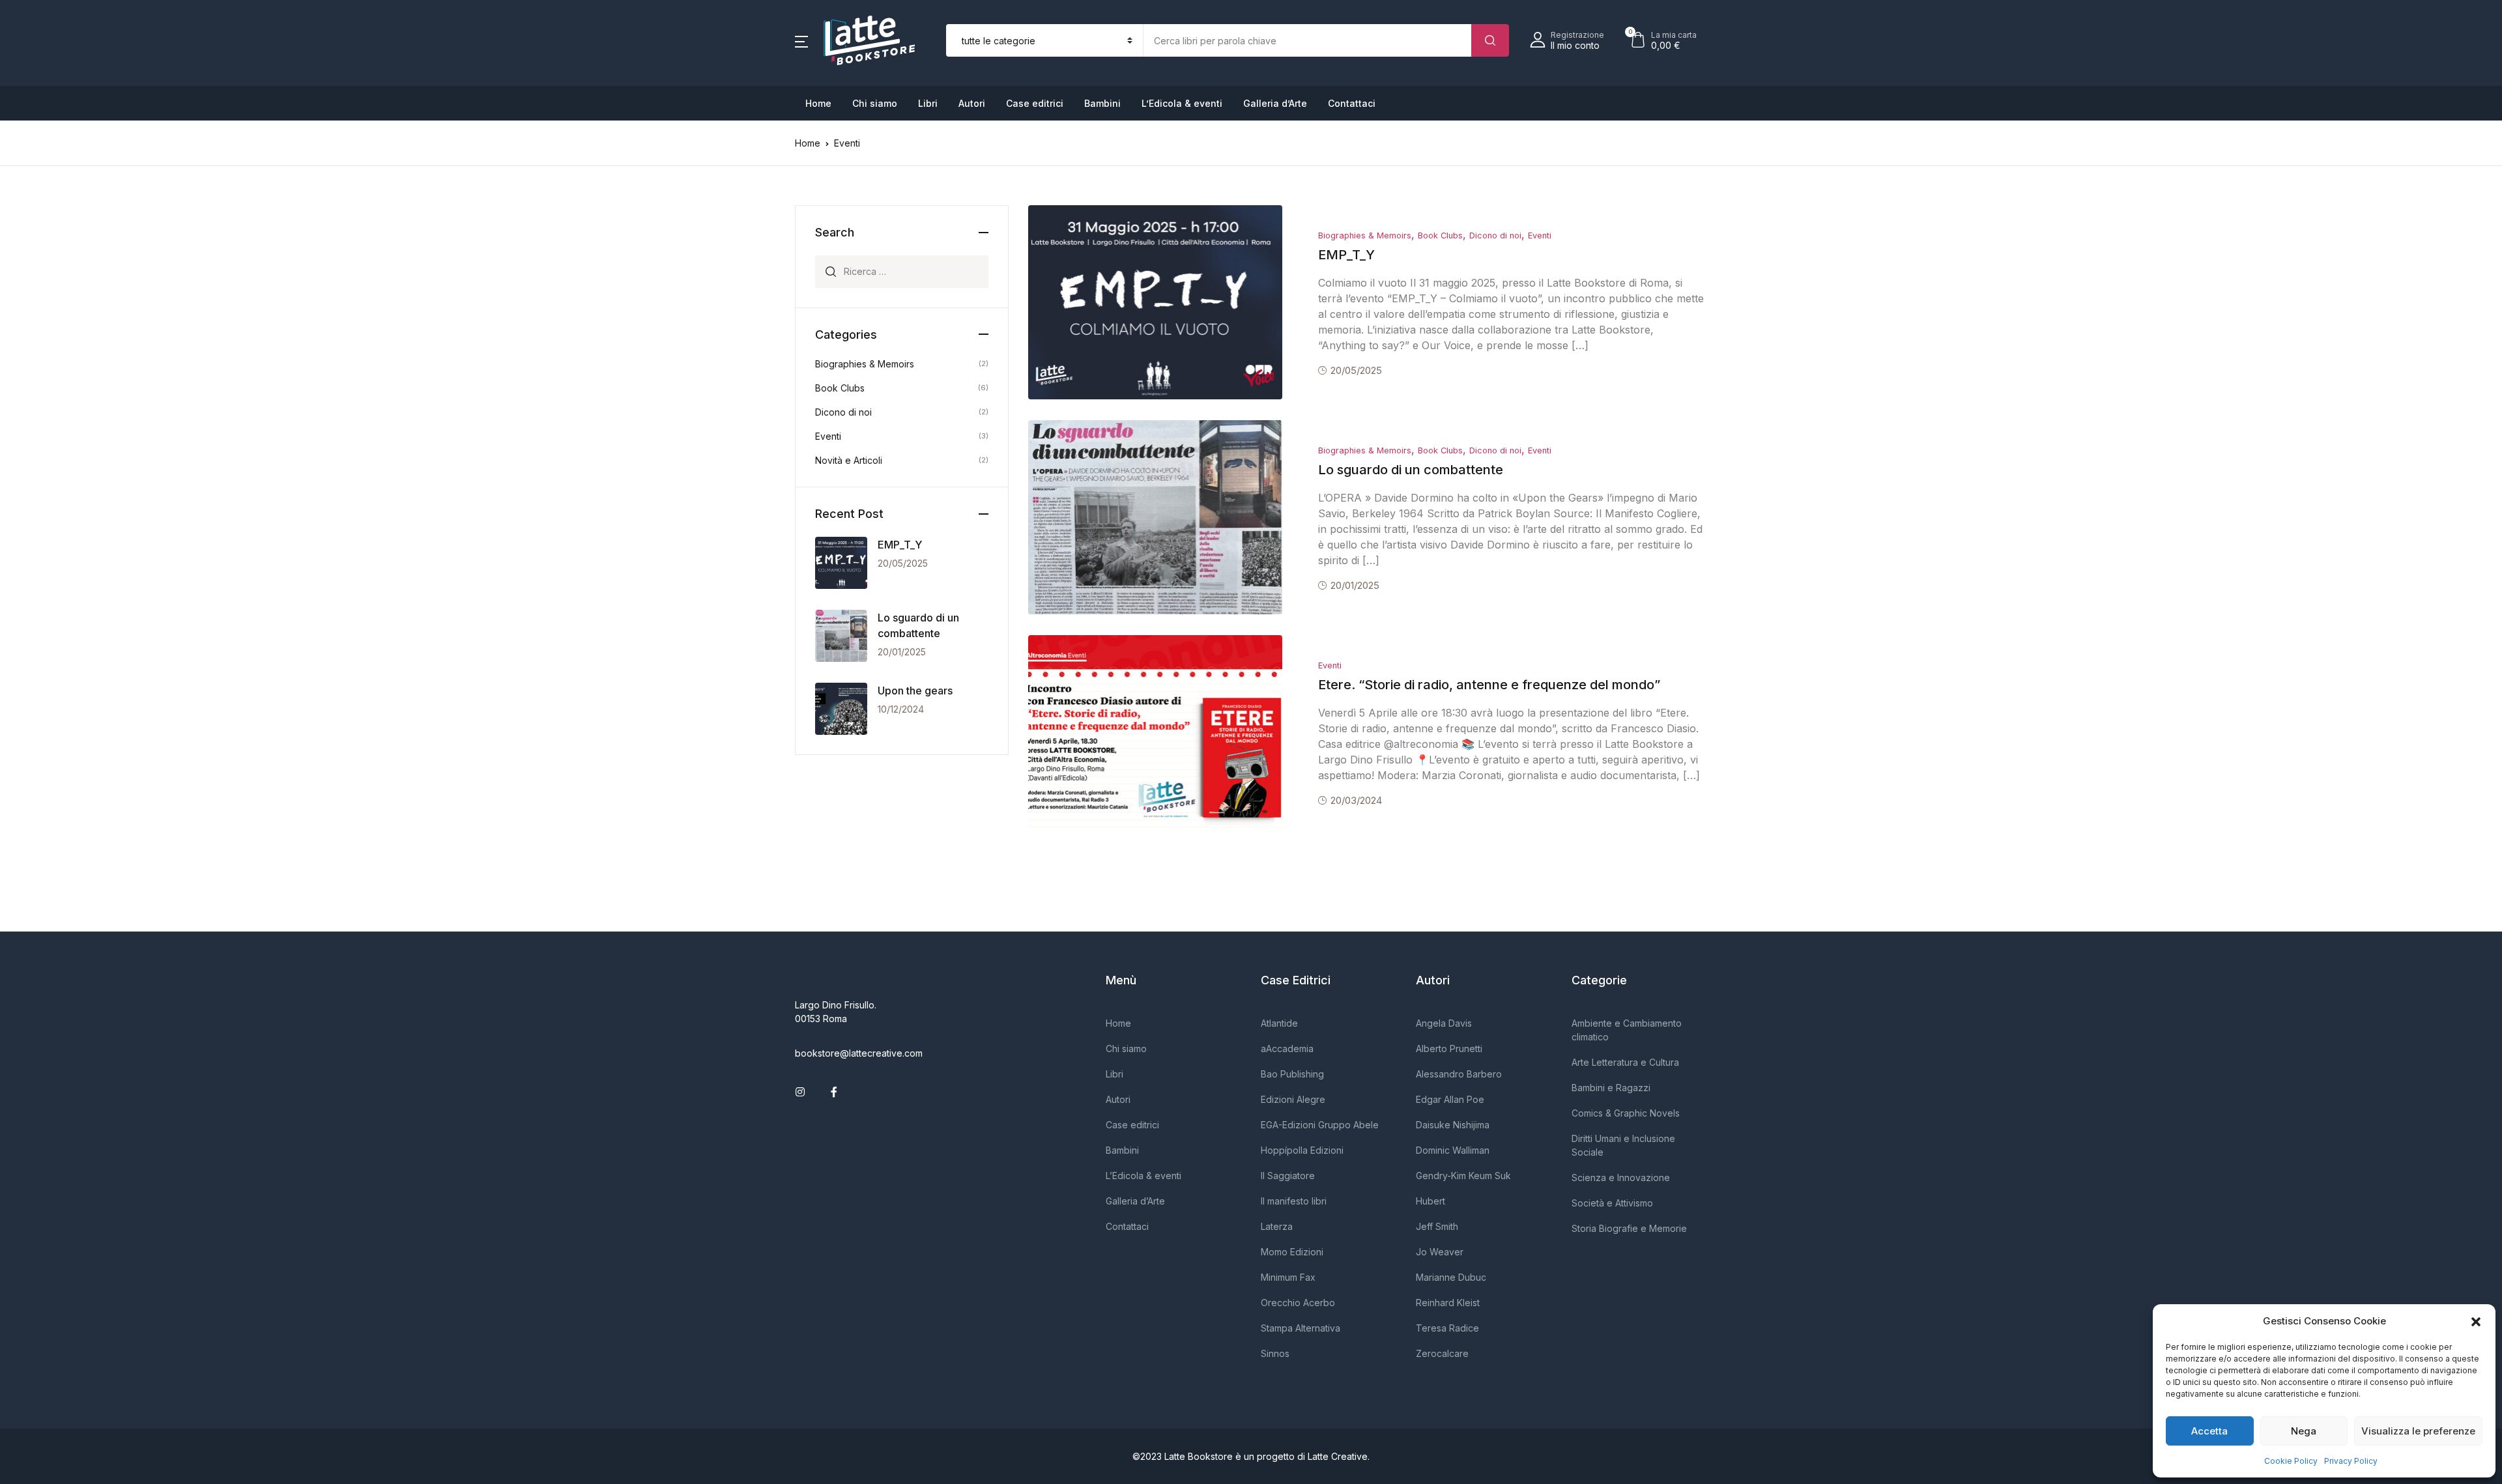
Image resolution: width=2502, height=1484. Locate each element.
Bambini (1102, 103)
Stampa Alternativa (1301, 1328)
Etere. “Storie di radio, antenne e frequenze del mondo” (1489, 685)
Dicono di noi (1495, 235)
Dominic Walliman (1453, 1150)
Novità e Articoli (849, 460)
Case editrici (1035, 103)
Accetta (2209, 1431)
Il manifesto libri (1294, 1201)
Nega (2304, 1431)
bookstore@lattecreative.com (859, 1053)
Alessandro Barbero (1459, 1074)
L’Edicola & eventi (1182, 103)
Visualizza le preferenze (2418, 1431)
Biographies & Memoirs (1365, 235)
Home (818, 103)
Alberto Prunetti (1449, 1049)
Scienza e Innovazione (1621, 1177)
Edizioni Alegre (1293, 1099)
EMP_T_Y (1346, 255)
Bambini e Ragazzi (1611, 1088)
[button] (2476, 1321)
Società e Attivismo (1612, 1203)
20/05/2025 (1356, 370)
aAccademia (1287, 1049)
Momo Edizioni (1292, 1252)
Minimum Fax (1288, 1277)
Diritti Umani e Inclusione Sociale (1623, 1145)
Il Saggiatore (1288, 1176)
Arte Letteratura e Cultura (1625, 1062)
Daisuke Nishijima (1453, 1125)
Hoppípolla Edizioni (1302, 1150)
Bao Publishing (1292, 1074)
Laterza (1277, 1226)
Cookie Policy (2291, 1461)
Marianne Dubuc (1451, 1277)
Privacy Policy (2351, 1461)
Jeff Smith (1437, 1226)
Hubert (1431, 1201)
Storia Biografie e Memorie (1629, 1228)
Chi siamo (875, 103)
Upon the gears (915, 691)
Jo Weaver (1440, 1252)
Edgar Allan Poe (1450, 1099)
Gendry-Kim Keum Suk (1463, 1176)
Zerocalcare (1442, 1353)
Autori (972, 103)
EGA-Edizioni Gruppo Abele (1320, 1125)
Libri (928, 103)
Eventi (1540, 235)
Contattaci (1352, 103)
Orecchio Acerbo (1298, 1303)
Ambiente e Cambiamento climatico (1627, 1030)
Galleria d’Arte (1275, 103)
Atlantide (1279, 1023)
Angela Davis (1444, 1023)
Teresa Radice (1447, 1328)
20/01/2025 (1355, 585)
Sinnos (1275, 1353)
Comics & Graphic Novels (1626, 1113)
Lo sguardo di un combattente (1411, 470)
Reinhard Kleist (1448, 1303)
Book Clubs (1440, 235)
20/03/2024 (1356, 800)
